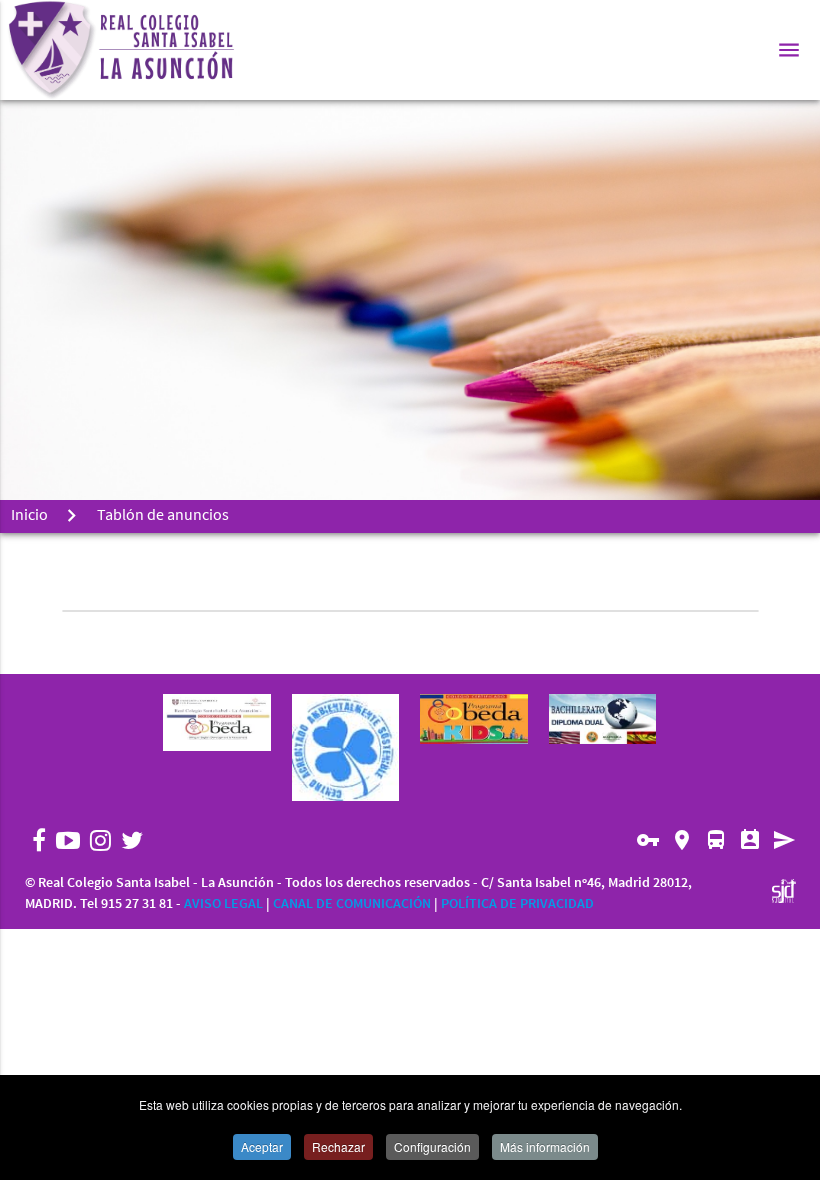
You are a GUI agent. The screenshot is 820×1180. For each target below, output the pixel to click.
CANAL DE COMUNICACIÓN (352, 904)
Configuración (432, 1146)
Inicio (29, 516)
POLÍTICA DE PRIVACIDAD (517, 904)
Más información (545, 1146)
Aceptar (262, 1146)
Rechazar (338, 1146)
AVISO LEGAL (223, 904)
